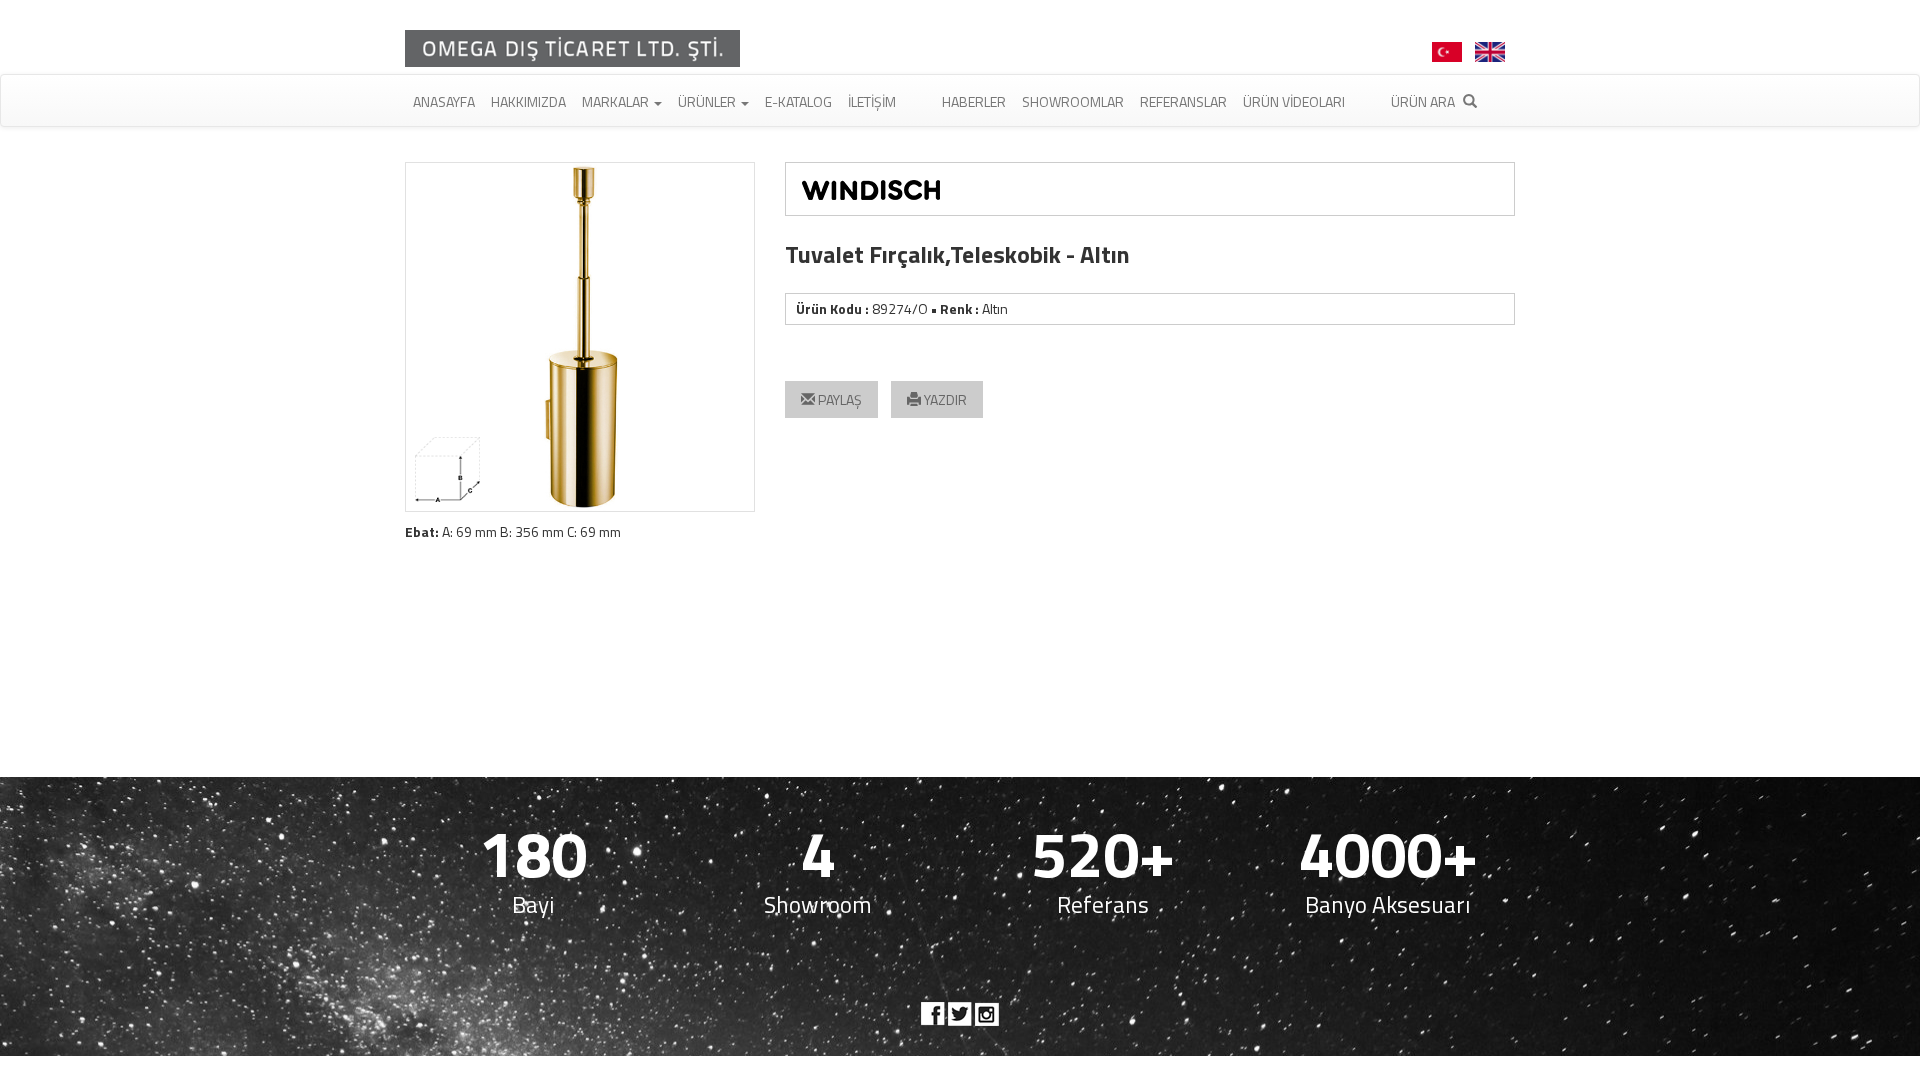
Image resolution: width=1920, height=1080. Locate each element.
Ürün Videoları (1294, 101)
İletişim (872, 101)
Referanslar (1183, 101)
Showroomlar (1073, 101)
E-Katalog (798, 101)
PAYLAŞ (838, 399)
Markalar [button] (617, 101)
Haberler (974, 101)
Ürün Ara (1424, 101)
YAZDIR (944, 399)
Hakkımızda (528, 101)
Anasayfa (444, 101)
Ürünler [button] (708, 101)
